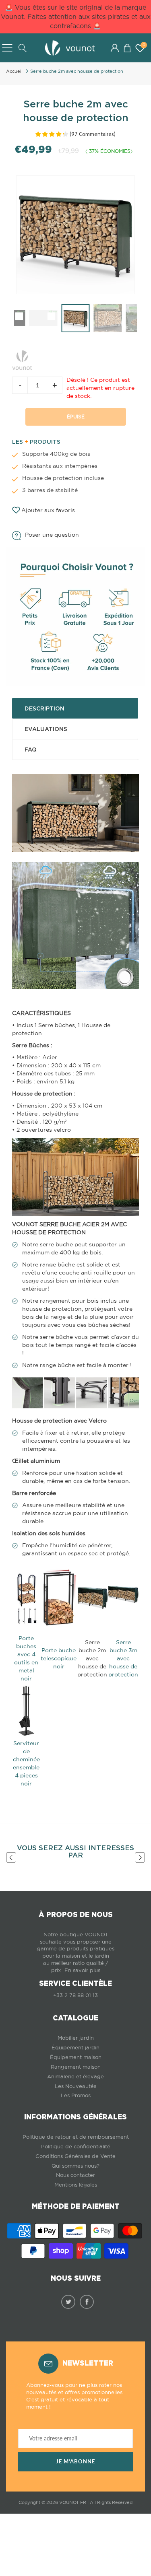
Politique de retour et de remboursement (76, 2137)
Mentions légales (76, 2185)
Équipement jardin (75, 2048)
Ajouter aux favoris (48, 510)
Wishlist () (144, 45)
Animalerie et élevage (75, 2077)
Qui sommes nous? (75, 2166)
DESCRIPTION (44, 708)
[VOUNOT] (22, 358)
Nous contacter (75, 2175)
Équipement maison (76, 2057)
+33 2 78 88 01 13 (75, 1995)
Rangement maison (76, 2067)
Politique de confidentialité (76, 2147)
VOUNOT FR (73, 2502)
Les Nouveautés (75, 2086)
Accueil (14, 71)
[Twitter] (68, 2302)
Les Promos (76, 2095)
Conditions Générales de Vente (75, 2156)
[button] (127, 48)
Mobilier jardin (76, 2038)
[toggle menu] (7, 48)
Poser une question (52, 535)
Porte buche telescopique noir (59, 1658)
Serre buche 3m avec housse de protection (123, 1658)
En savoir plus (82, 1970)
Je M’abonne (75, 2462)
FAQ (31, 750)
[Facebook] (87, 2302)
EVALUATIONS (46, 729)
